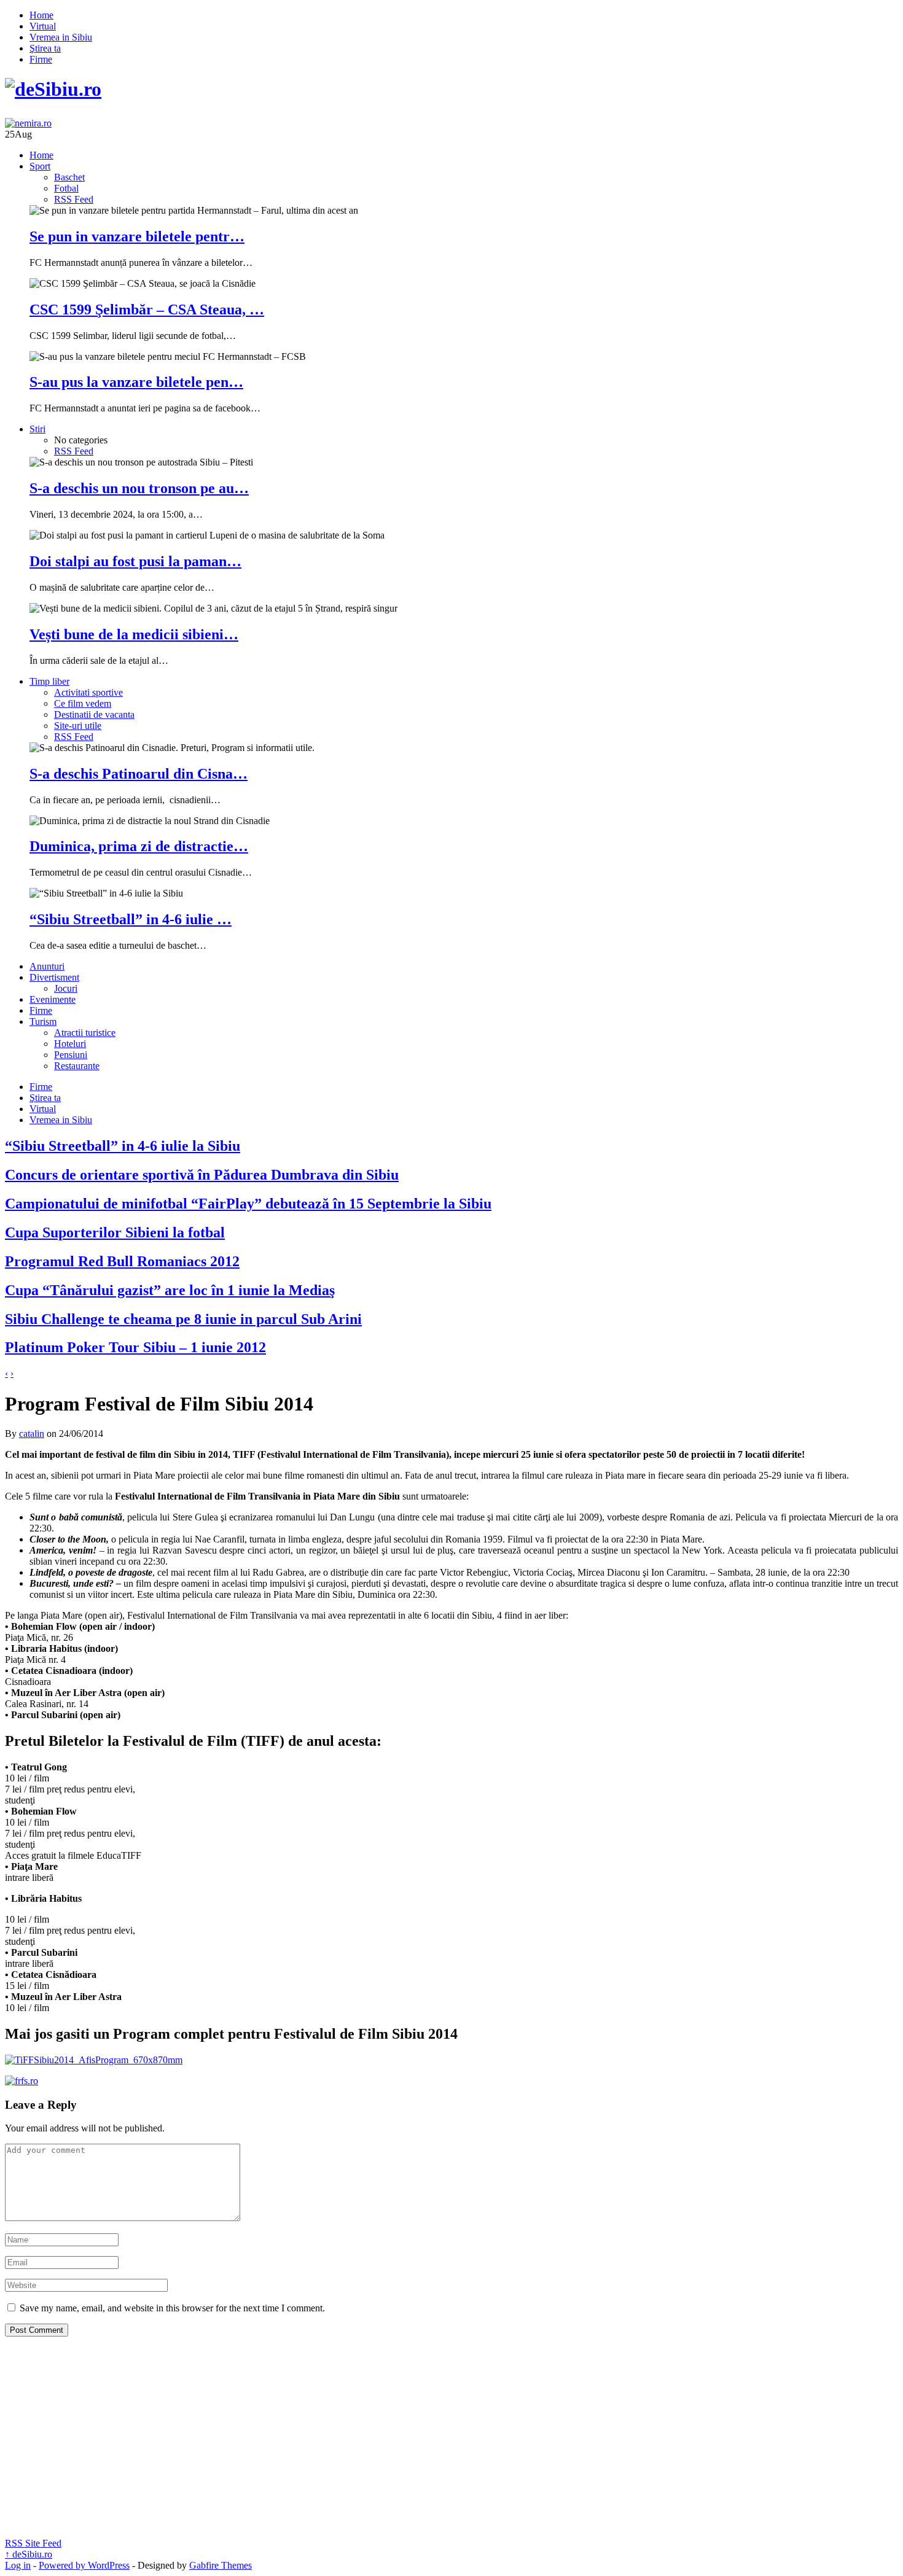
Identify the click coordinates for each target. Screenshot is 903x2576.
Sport (40, 166)
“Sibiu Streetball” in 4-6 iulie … (131, 919)
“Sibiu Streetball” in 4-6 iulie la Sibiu (123, 1146)
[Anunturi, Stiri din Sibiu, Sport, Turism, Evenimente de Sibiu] (53, 89)
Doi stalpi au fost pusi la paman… (135, 561)
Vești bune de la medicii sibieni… (134, 634)
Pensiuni (71, 1055)
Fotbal (66, 188)
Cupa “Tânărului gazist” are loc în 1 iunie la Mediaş (170, 1290)
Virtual (43, 26)
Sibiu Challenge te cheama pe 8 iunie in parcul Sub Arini (183, 1319)
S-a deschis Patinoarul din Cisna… (139, 774)
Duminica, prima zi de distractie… (139, 846)
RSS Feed (74, 199)
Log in (18, 2565)
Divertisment (54, 977)
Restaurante (77, 1066)
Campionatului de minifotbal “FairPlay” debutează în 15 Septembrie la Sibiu (248, 1204)
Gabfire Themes (221, 2565)
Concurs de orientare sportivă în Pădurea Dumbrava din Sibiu (202, 1175)
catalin (32, 1434)
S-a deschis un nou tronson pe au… (139, 488)
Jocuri (66, 988)
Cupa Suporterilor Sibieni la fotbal (115, 1232)
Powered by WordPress (84, 2565)
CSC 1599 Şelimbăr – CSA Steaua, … (147, 309)
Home (41, 15)
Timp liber (49, 681)
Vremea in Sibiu (61, 37)
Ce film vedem (83, 703)
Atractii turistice (85, 1033)
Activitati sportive (88, 692)
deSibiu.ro (29, 2554)
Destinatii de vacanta (94, 714)
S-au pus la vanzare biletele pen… (136, 382)
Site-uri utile (78, 726)
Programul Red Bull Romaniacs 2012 (122, 1261)
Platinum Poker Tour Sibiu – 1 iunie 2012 (135, 1347)
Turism (43, 1021)
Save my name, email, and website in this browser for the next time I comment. (172, 2308)
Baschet (69, 177)
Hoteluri (70, 1044)
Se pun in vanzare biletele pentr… (137, 236)
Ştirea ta (45, 48)
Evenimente (53, 999)
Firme (41, 59)
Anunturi (47, 966)
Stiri (37, 429)
